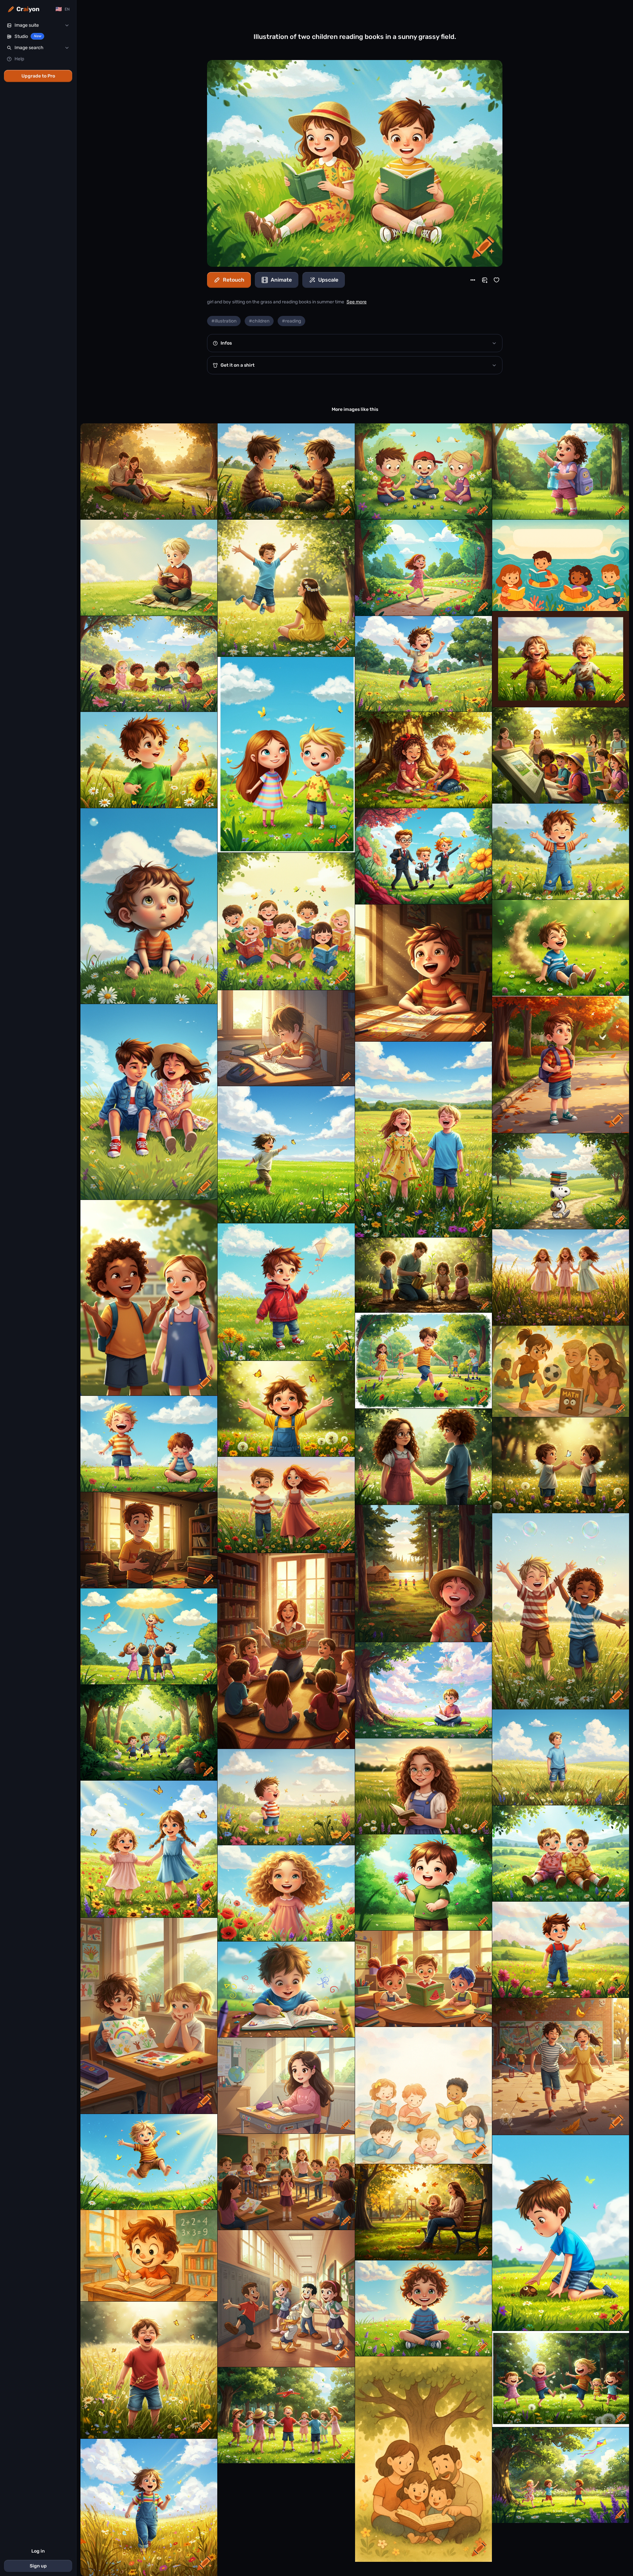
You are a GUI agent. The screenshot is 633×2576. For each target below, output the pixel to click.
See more (357, 302)
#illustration (224, 321)
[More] (473, 280)
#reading (291, 321)
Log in (38, 2551)
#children (259, 321)
